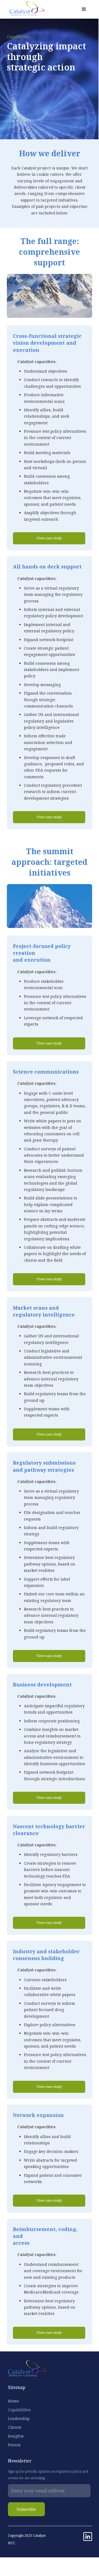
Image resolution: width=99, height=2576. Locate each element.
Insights (16, 2436)
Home (13, 2401)
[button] (84, 9)
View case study (49, 538)
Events (14, 2445)
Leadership (19, 2418)
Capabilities (19, 2410)
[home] (25, 9)
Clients (15, 2427)
